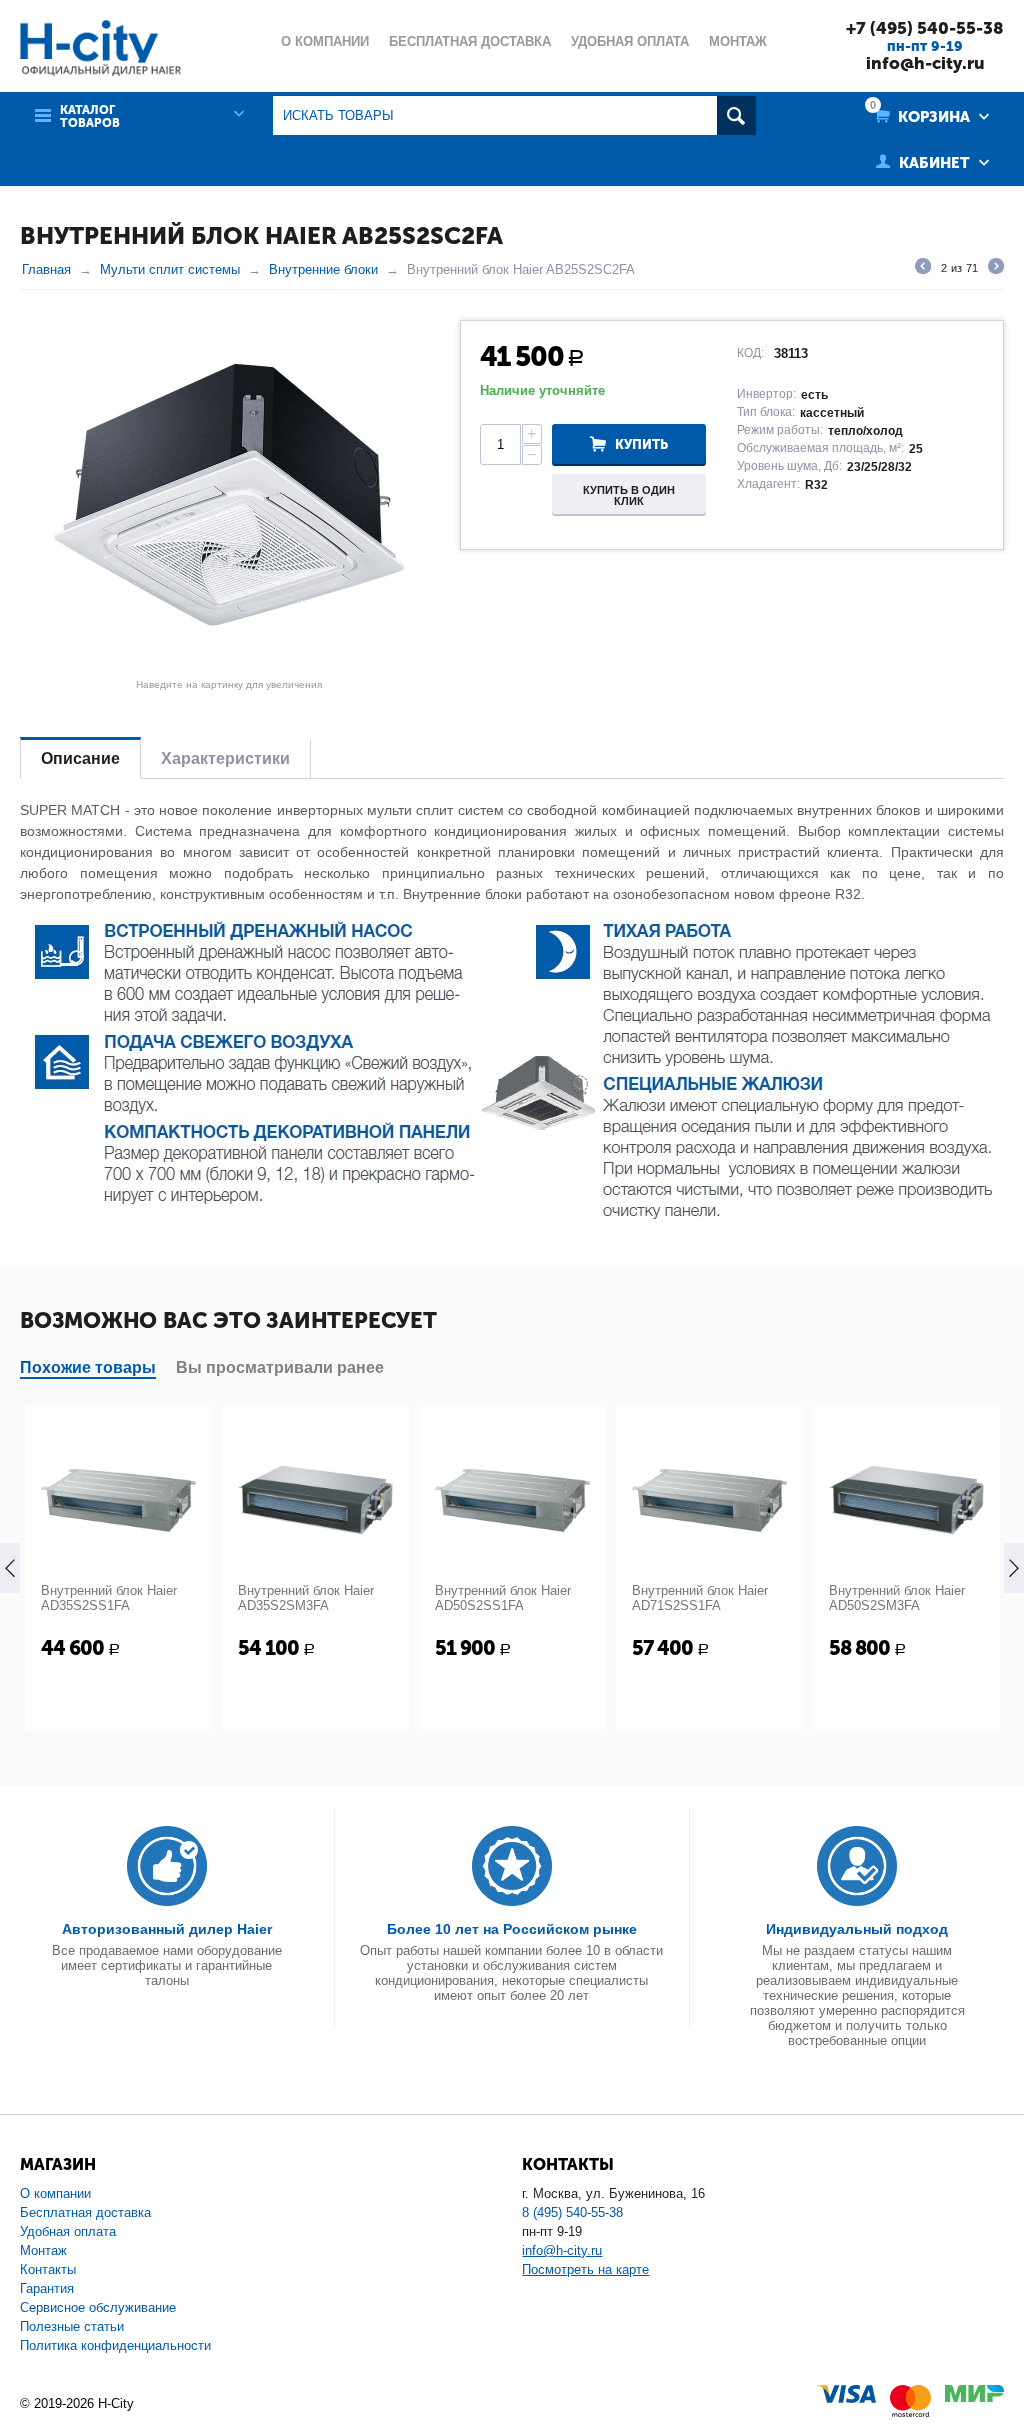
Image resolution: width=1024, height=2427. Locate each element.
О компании (55, 2193)
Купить (641, 444)
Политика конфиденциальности (115, 2345)
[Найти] (736, 115)
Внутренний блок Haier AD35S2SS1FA (109, 1598)
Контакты (48, 2269)
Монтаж (43, 2250)
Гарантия (47, 2288)
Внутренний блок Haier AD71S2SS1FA (700, 1598)
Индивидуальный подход (857, 1929)
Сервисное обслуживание (98, 2307)
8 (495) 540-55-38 (572, 2212)
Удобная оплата (68, 2231)
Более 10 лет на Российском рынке (512, 1929)
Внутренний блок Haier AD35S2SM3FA (306, 1598)
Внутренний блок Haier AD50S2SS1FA (503, 1598)
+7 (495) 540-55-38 (925, 28)
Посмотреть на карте (585, 2269)
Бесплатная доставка (85, 2212)
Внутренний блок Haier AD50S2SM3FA (897, 1598)
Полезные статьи (72, 2326)
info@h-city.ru (925, 63)
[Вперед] (996, 269)
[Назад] (923, 269)
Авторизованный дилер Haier (167, 1929)
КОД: (750, 353)
